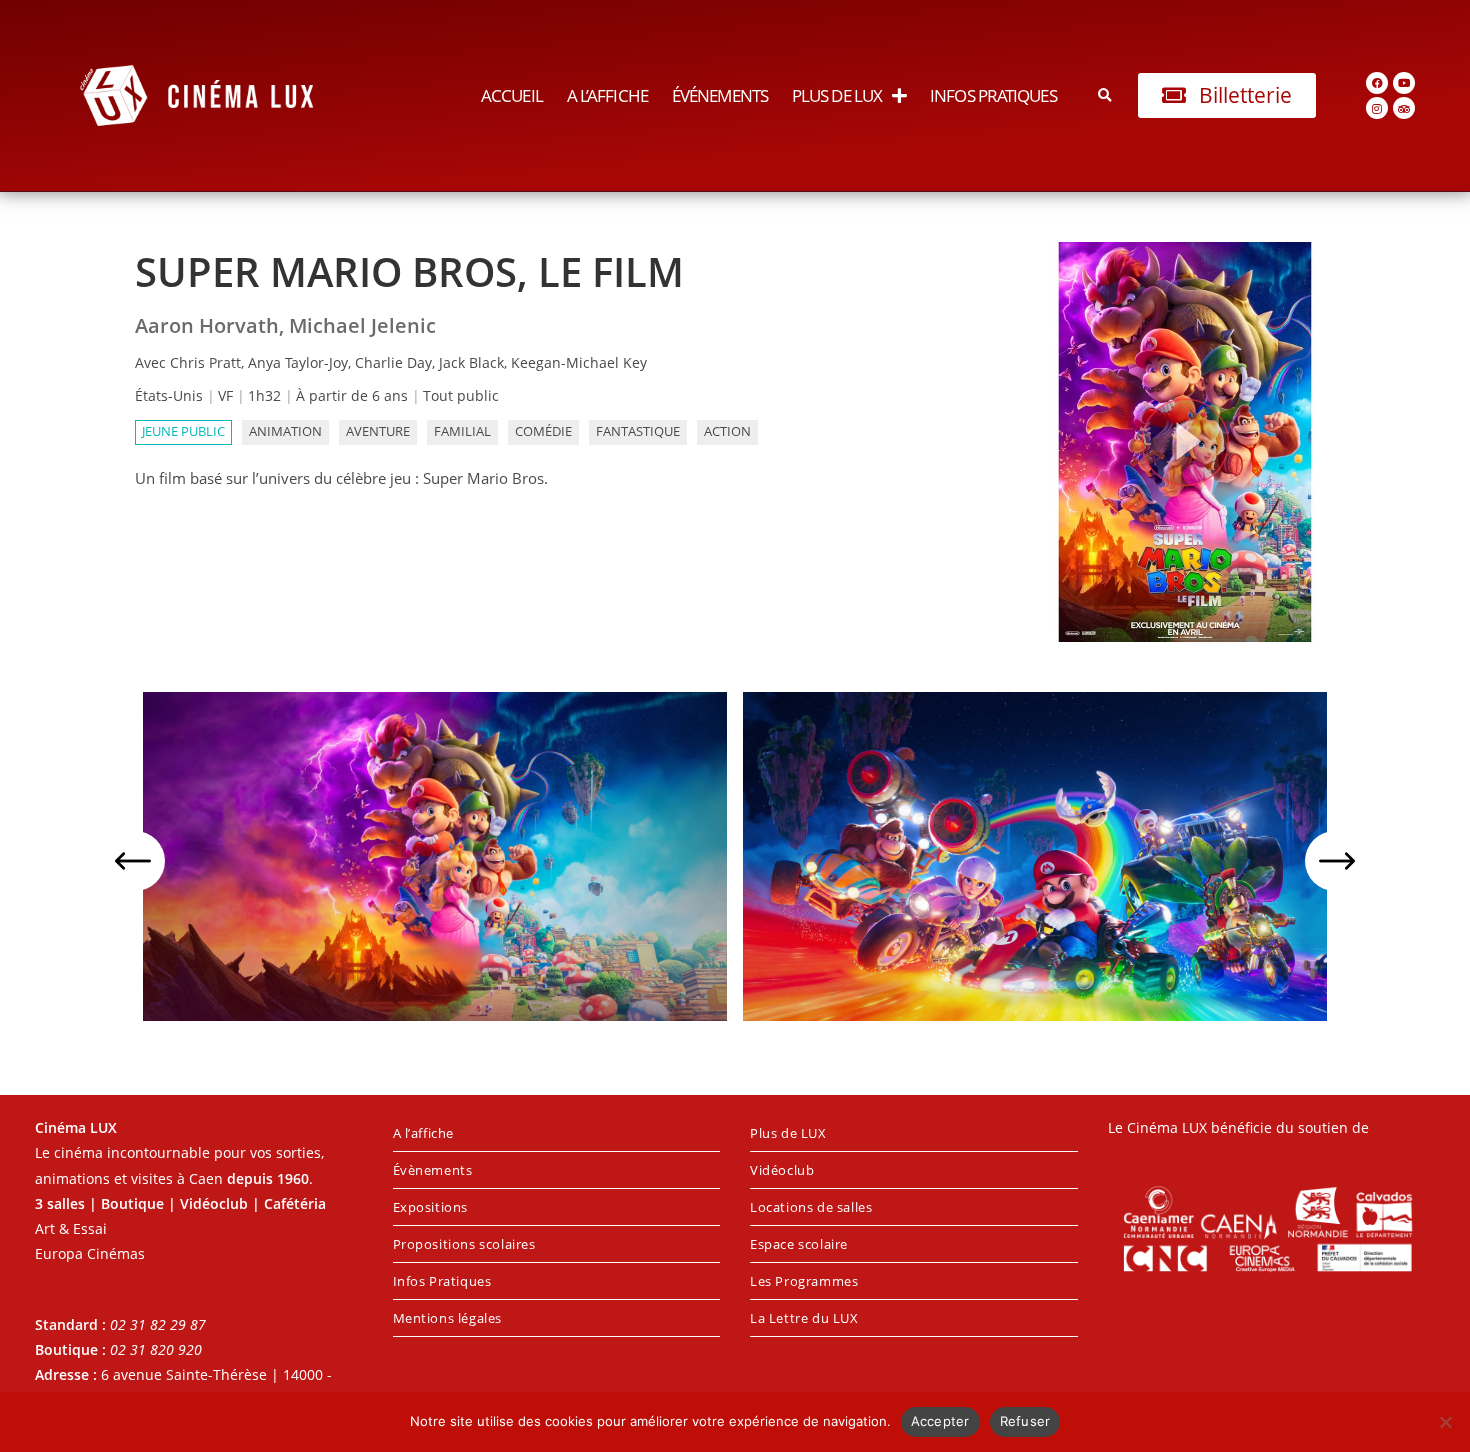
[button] (1105, 95)
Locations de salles (811, 1207)
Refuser (1025, 1421)
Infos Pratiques (993, 95)
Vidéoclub (782, 1170)
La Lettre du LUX (804, 1318)
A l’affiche (607, 95)
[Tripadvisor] (1404, 108)
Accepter (940, 1421)
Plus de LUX (837, 95)
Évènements (433, 1170)
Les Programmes (804, 1281)
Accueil (512, 95)
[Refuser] (1445, 1422)
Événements (720, 95)
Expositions (431, 1207)
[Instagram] (1377, 108)
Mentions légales (448, 1318)
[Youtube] (1404, 83)
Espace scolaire (799, 1244)
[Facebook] (1377, 83)
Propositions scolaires (464, 1244)
